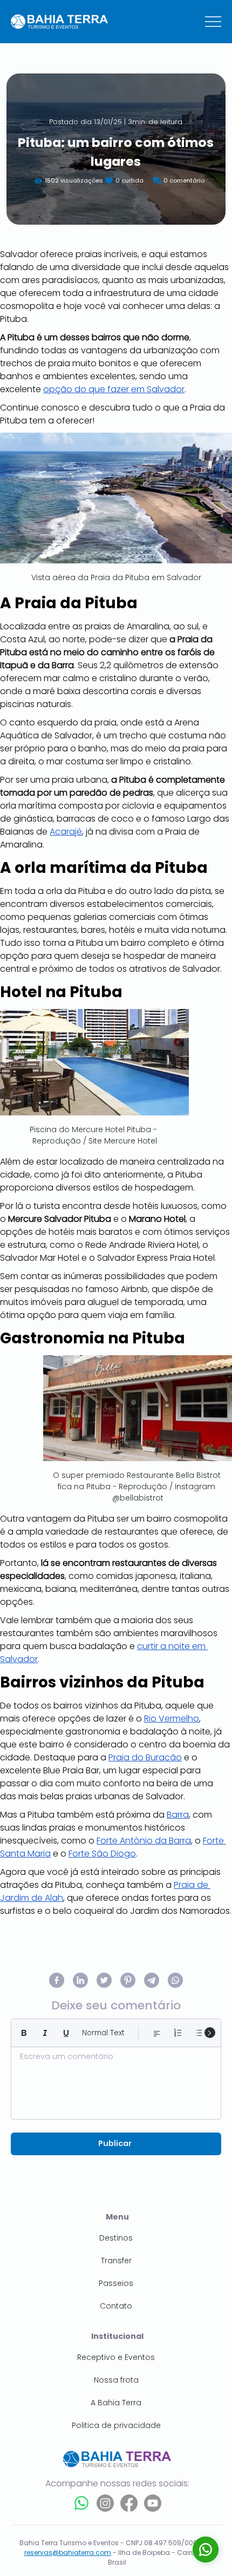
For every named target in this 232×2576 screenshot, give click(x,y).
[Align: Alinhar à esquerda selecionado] (157, 2033)
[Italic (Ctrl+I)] (45, 2033)
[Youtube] (153, 2503)
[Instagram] (105, 2503)
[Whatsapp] (81, 2503)
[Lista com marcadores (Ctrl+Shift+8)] (199, 2033)
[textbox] (116, 2080)
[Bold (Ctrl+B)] (24, 2033)
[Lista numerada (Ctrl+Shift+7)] (178, 2033)
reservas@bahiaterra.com (68, 2553)
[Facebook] (129, 2503)
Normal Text (103, 2033)
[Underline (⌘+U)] (66, 2033)
